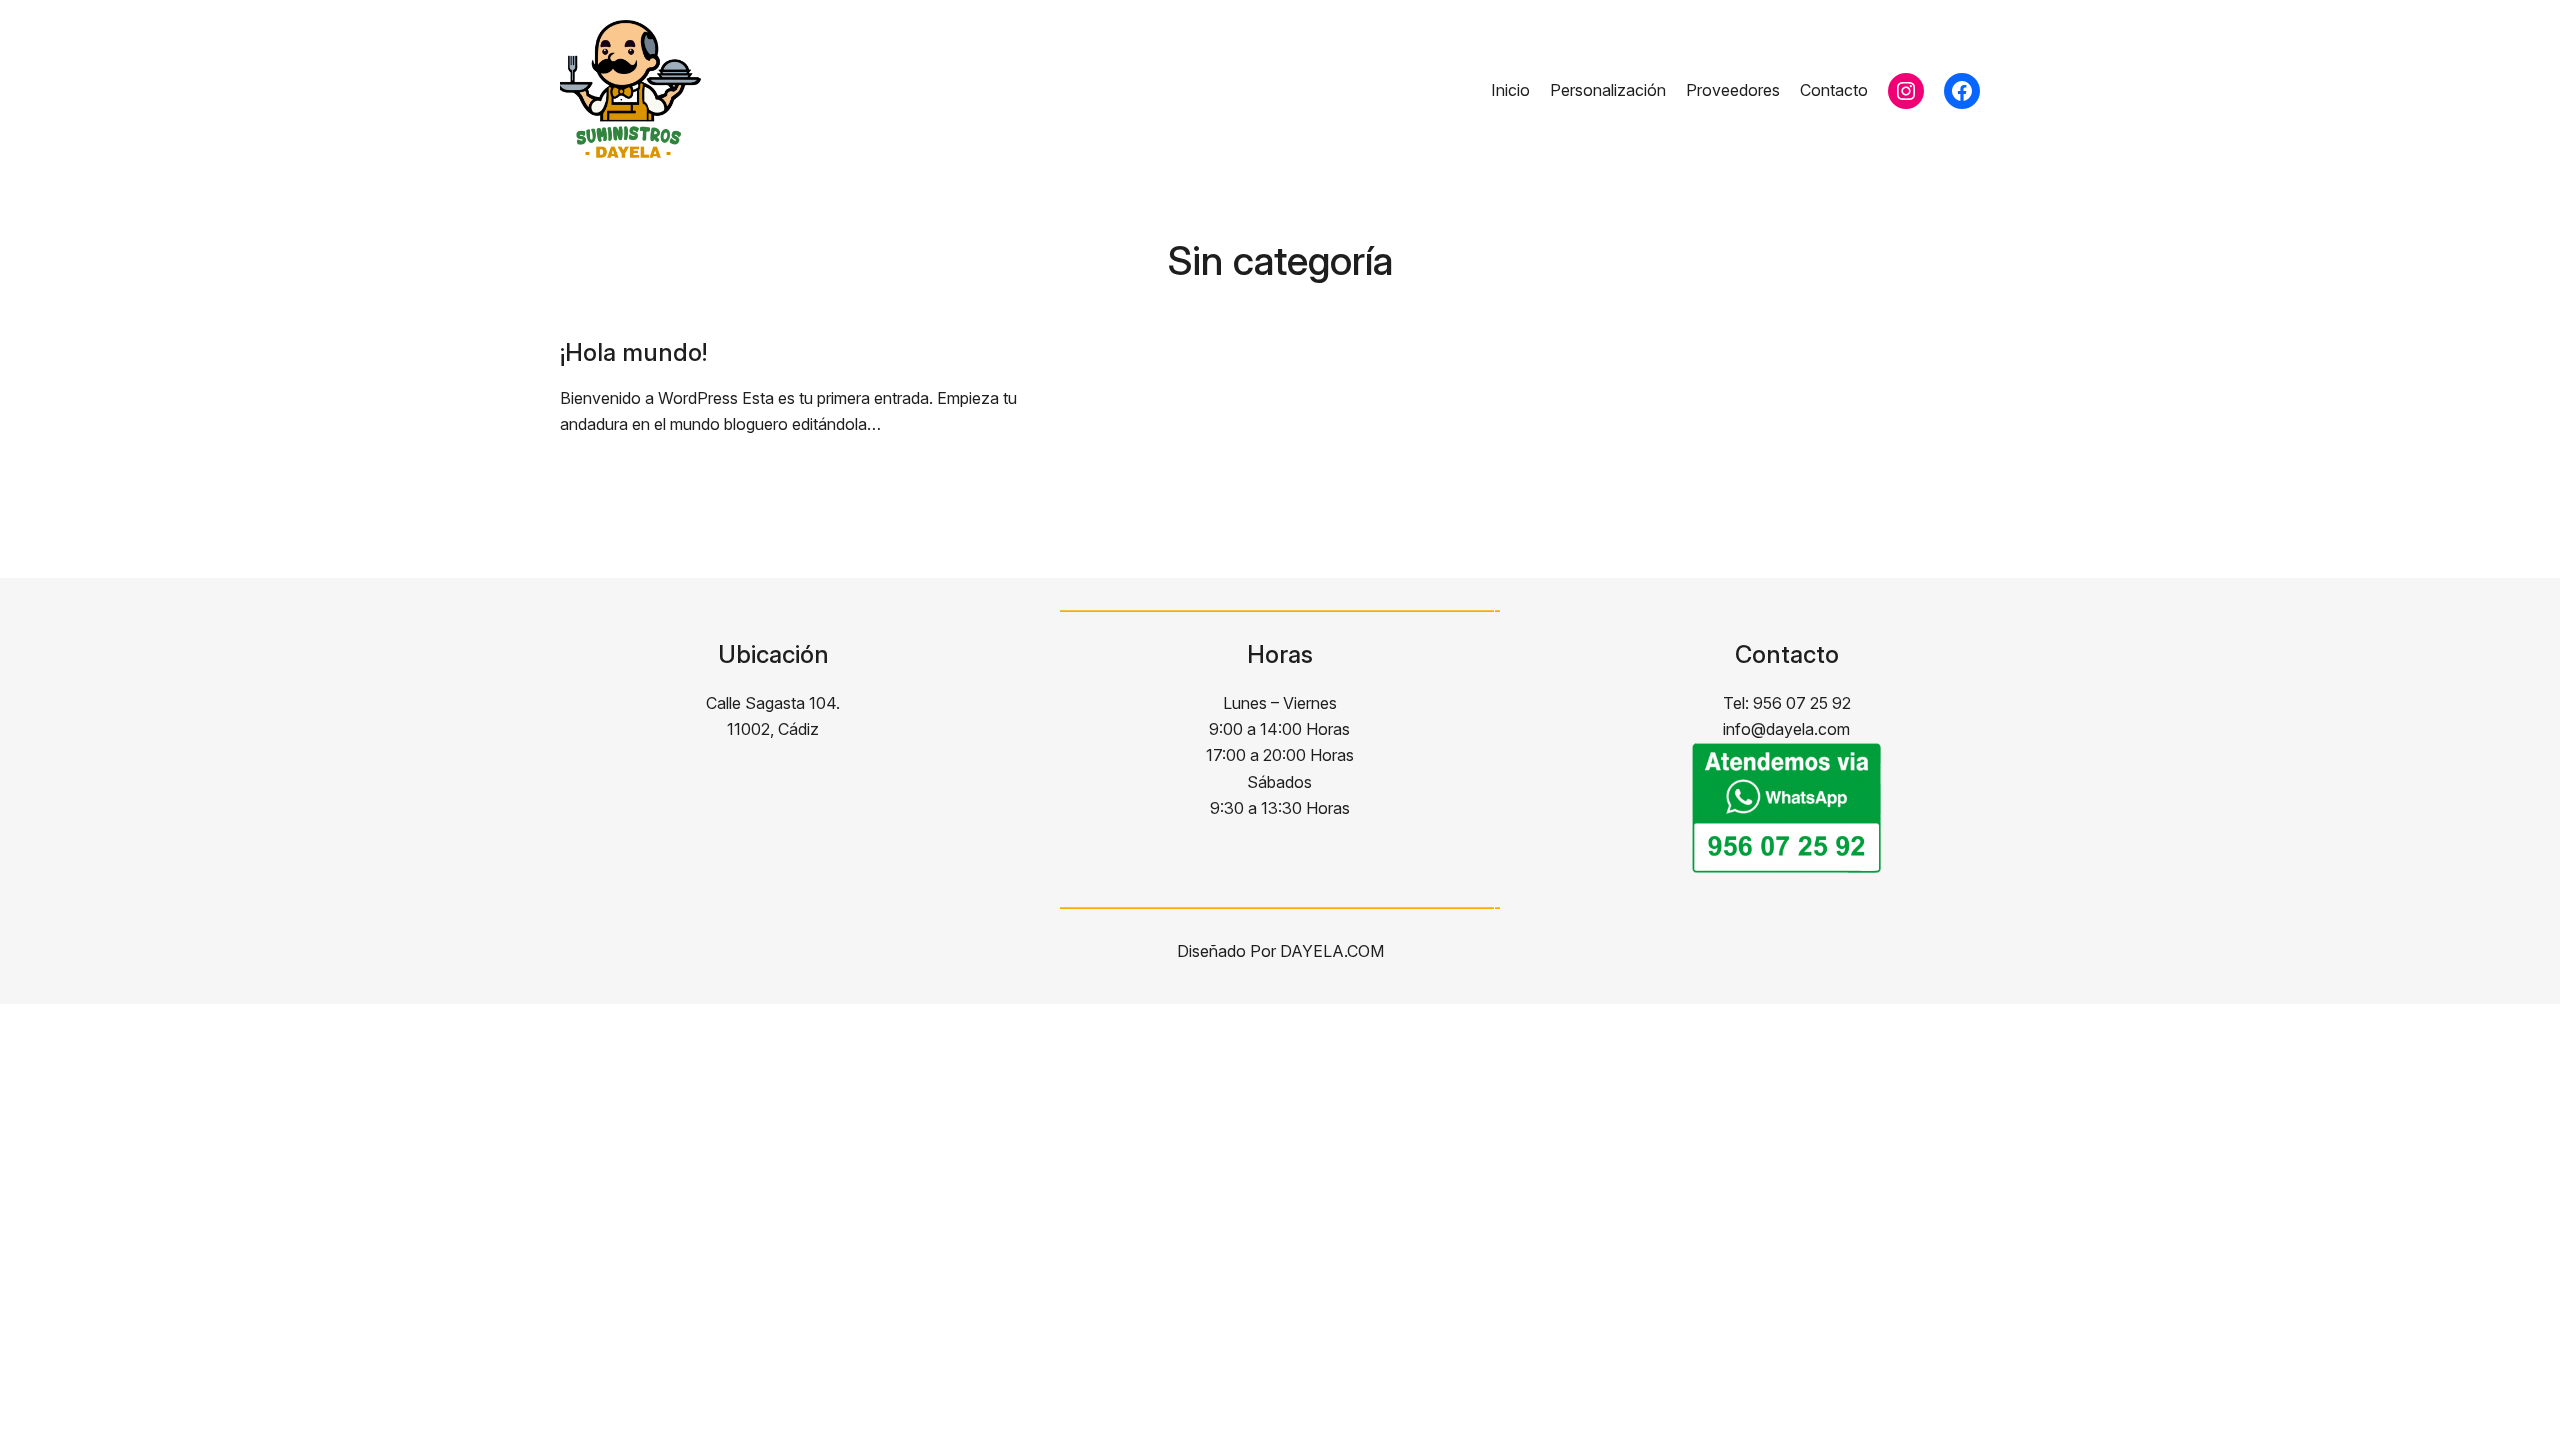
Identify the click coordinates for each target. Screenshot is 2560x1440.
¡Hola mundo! (633, 353)
